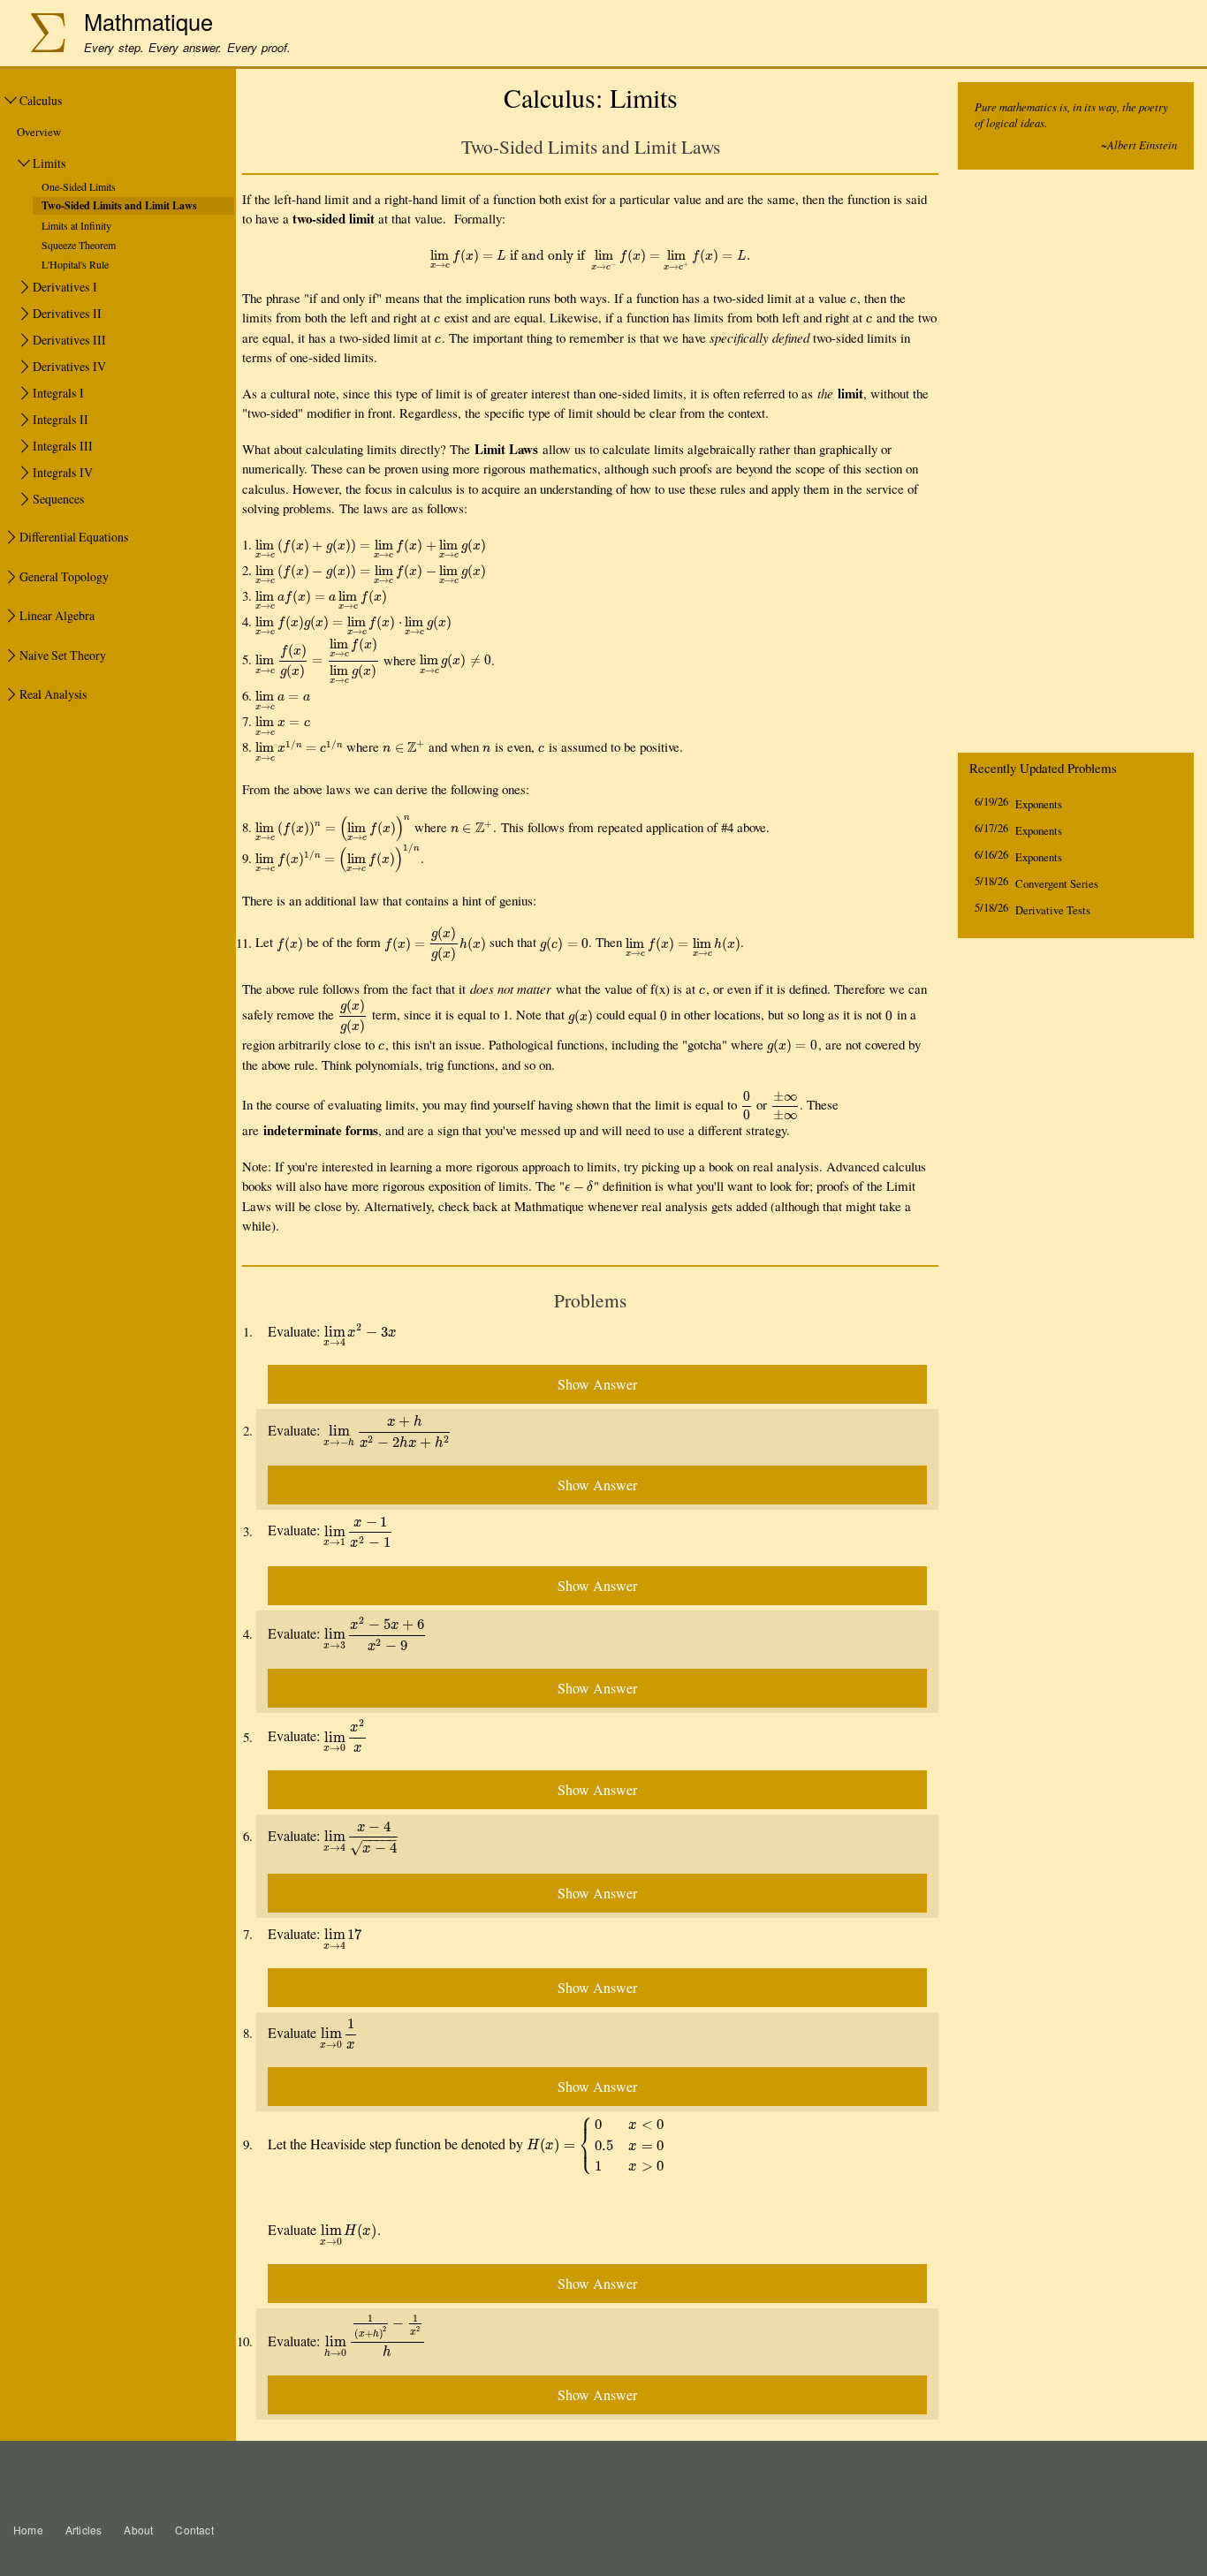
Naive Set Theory (63, 655)
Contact (194, 2530)
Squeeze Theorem (79, 245)
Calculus (41, 100)
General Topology (64, 576)
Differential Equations (74, 537)
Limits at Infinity (76, 225)
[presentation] (590, 254)
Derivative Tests (1053, 910)
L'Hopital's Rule (75, 264)
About (138, 2530)
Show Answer (597, 1384)
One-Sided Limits (79, 186)
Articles (84, 2530)
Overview (39, 132)
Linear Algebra (57, 615)
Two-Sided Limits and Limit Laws (119, 205)
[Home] (39, 35)
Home (28, 2530)
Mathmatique (148, 21)
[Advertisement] (1076, 466)
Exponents (1039, 804)
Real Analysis (53, 694)
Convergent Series (1057, 884)
